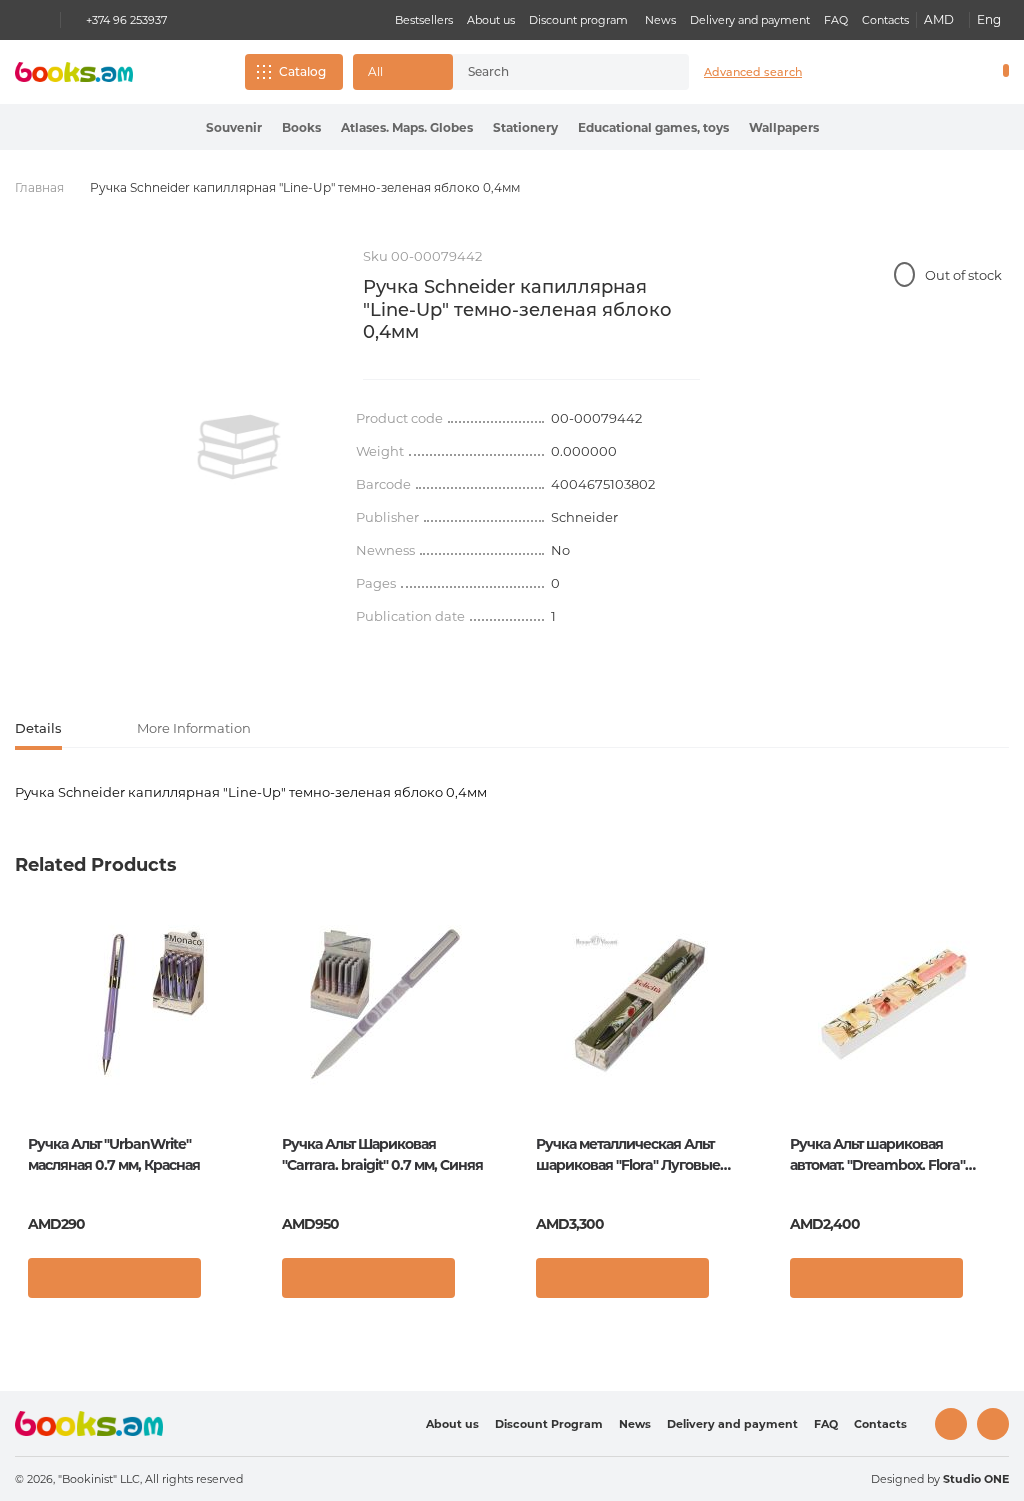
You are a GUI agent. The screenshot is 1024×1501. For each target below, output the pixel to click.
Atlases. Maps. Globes (407, 127)
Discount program (578, 20)
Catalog (302, 71)
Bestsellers (424, 20)
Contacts (885, 20)
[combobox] (553, 72)
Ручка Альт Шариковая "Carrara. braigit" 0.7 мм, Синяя (382, 1154)
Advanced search (753, 72)
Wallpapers (784, 127)
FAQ (836, 20)
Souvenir (234, 127)
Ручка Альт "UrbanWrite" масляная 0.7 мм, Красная (114, 1154)
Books (301, 127)
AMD (939, 19)
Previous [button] (31, 1062)
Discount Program (549, 1424)
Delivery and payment (750, 20)
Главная (39, 187)
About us (491, 20)
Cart (1001, 72)
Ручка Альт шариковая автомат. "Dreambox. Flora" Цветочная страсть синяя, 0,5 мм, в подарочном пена (887, 1155)
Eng (989, 19)
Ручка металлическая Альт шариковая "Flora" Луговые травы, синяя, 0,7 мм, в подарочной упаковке (628, 1155)
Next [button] (992, 1062)
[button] (403, 72)
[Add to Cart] (114, 1278)
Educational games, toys (653, 127)
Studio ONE (976, 1479)
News (660, 20)
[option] (239, 447)
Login (920, 72)
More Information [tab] (194, 728)
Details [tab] (38, 728)
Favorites (954, 72)
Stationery (525, 127)
